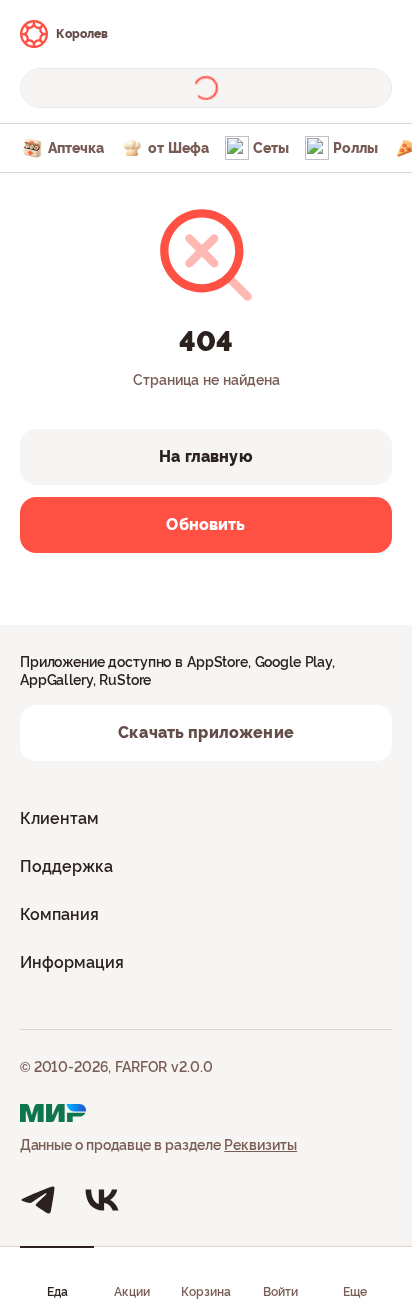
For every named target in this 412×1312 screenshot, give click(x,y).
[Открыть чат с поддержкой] (374, 34)
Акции (132, 1292)
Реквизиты (260, 1145)
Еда (57, 1292)
